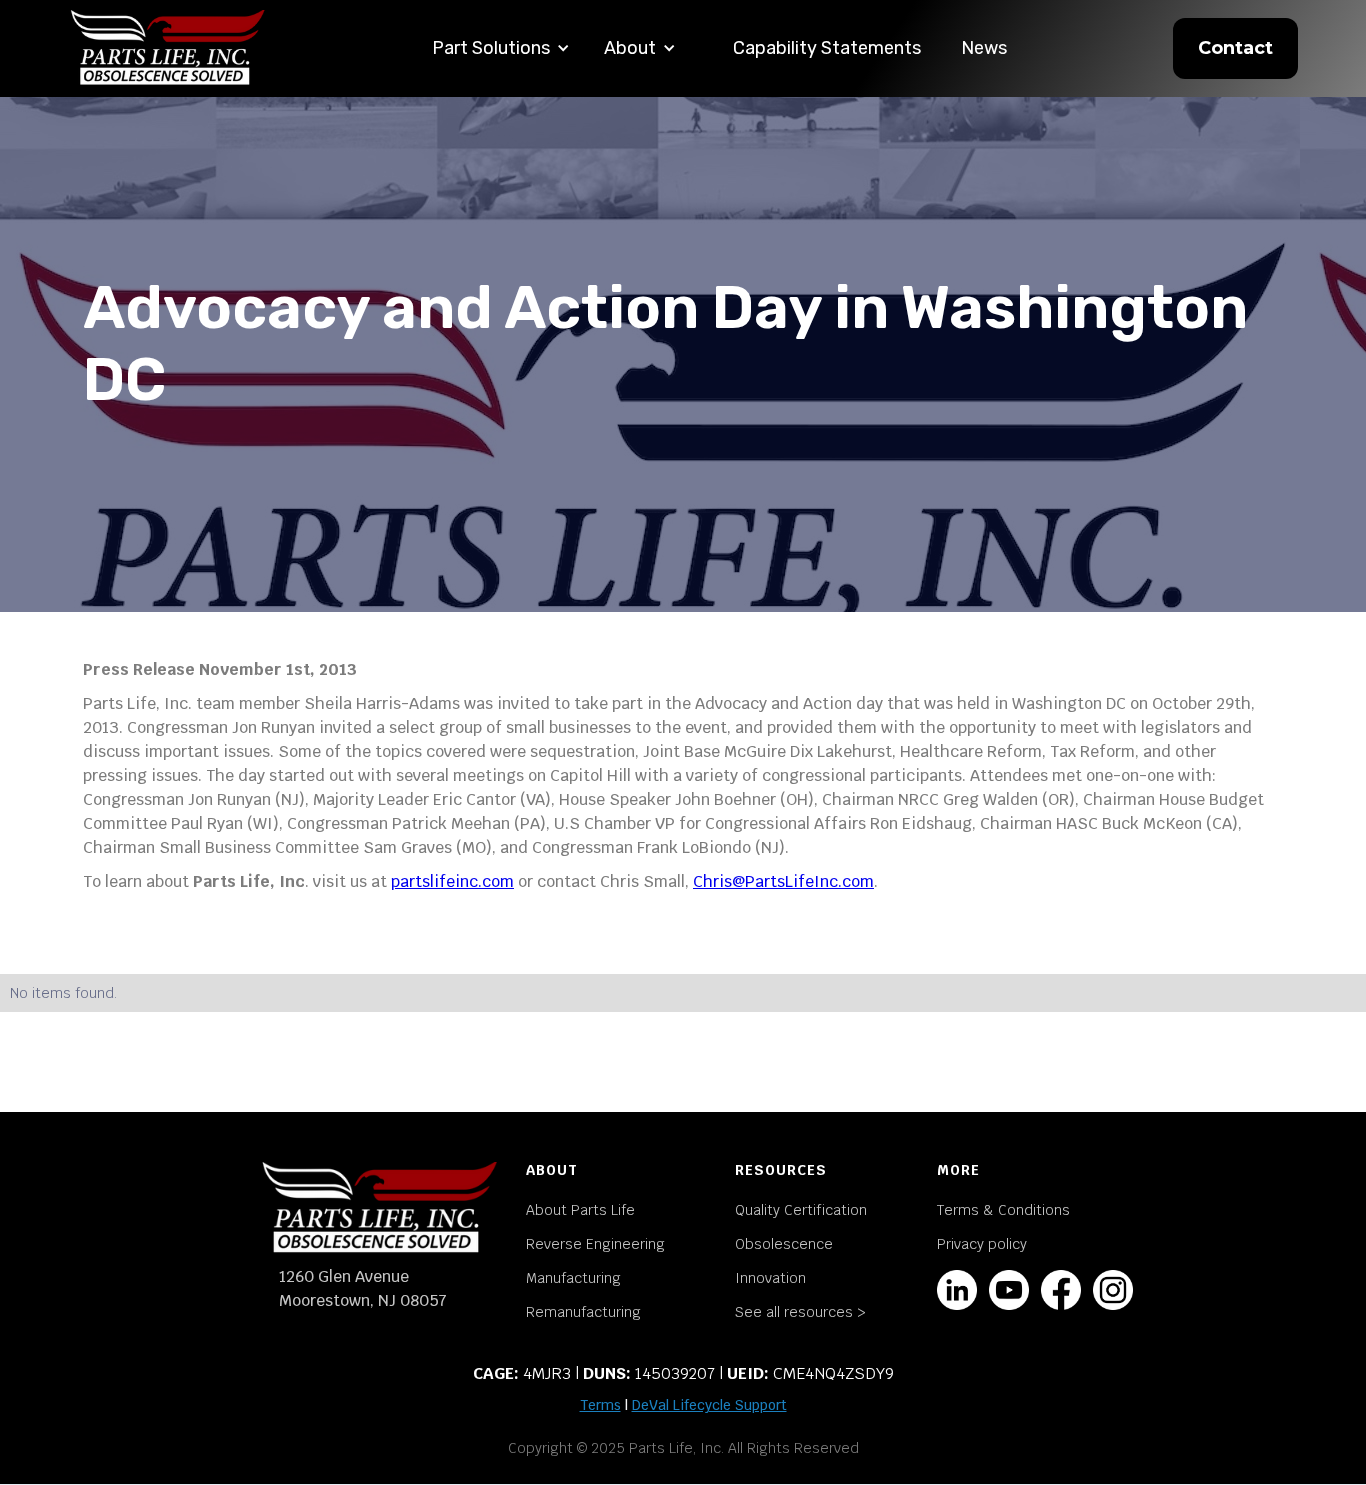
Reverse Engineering (595, 1244)
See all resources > (800, 1312)
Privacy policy (982, 1244)
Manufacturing (573, 1278)
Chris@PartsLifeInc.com (783, 881)
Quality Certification (801, 1210)
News (984, 48)
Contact (1235, 48)
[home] (168, 48)
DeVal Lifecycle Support (709, 1405)
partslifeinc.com (452, 881)
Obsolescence (784, 1244)
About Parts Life (580, 1210)
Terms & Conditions (1003, 1210)
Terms (600, 1405)
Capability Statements (827, 48)
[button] (501, 48)
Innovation (770, 1278)
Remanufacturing (583, 1312)
